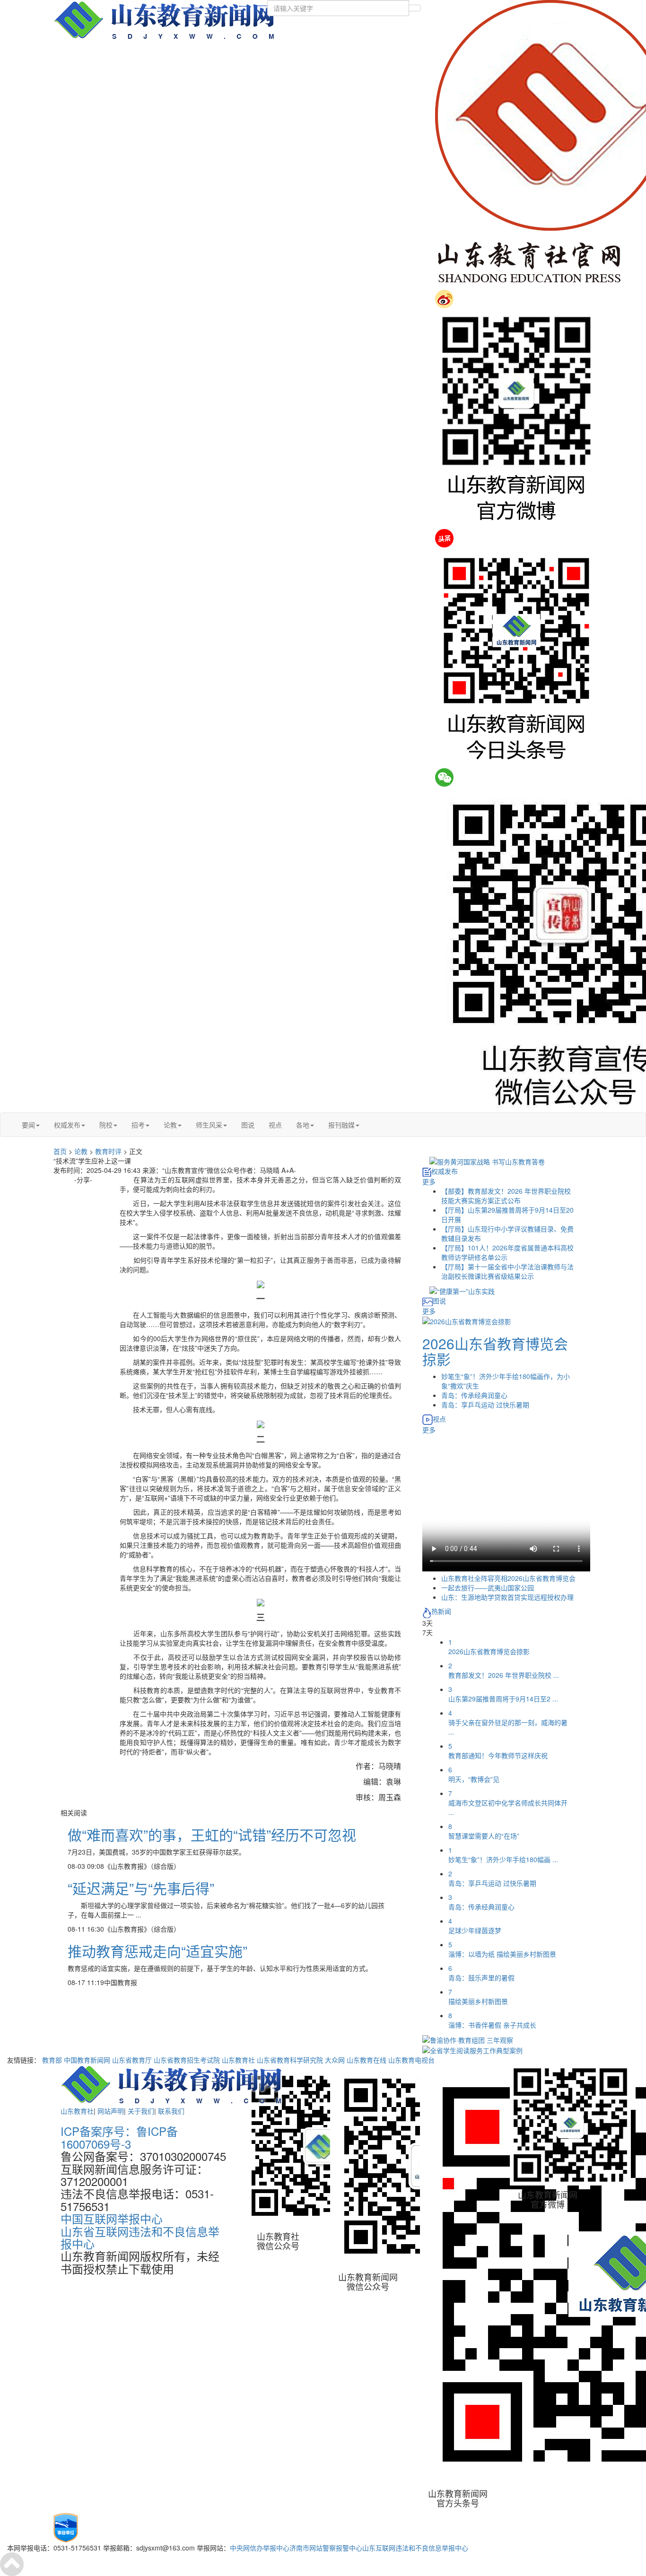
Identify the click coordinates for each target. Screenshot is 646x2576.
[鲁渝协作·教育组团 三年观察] (468, 2039)
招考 (138, 1125)
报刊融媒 (341, 1125)
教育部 (52, 2060)
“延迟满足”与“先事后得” (141, 1888)
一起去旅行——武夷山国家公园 (488, 1587)
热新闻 (441, 1611)
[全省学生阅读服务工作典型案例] (472, 2049)
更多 (429, 1181)
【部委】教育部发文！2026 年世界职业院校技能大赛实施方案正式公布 (506, 1196)
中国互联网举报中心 (112, 2218)
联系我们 (171, 2111)
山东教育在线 (367, 2060)
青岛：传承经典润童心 (474, 1395)
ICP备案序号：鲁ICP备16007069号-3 (119, 2137)
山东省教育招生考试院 (187, 2060)
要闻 (28, 1125)
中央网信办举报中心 (260, 2548)
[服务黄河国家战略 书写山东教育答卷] (487, 1161)
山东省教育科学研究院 (290, 2060)
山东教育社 (238, 2060)
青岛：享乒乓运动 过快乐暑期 (485, 1405)
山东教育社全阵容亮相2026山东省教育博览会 (508, 1578)
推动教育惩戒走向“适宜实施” (157, 1951)
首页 (60, 1151)
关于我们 (141, 2111)
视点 (275, 1125)
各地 (303, 1125)
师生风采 (209, 1125)
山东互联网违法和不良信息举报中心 (415, 2548)
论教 (170, 1125)
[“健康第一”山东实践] (462, 1290)
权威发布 (67, 1125)
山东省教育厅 (132, 2060)
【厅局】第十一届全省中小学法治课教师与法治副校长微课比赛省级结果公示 (507, 1271)
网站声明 (111, 2111)
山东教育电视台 (411, 2060)
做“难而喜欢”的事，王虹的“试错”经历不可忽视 (212, 1834)
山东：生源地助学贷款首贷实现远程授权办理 (507, 1597)
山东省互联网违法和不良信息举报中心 (140, 2237)
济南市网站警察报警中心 (326, 2548)
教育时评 (108, 1151)
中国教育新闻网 (87, 2060)
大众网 (335, 2060)
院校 (106, 1125)
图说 (248, 1125)
